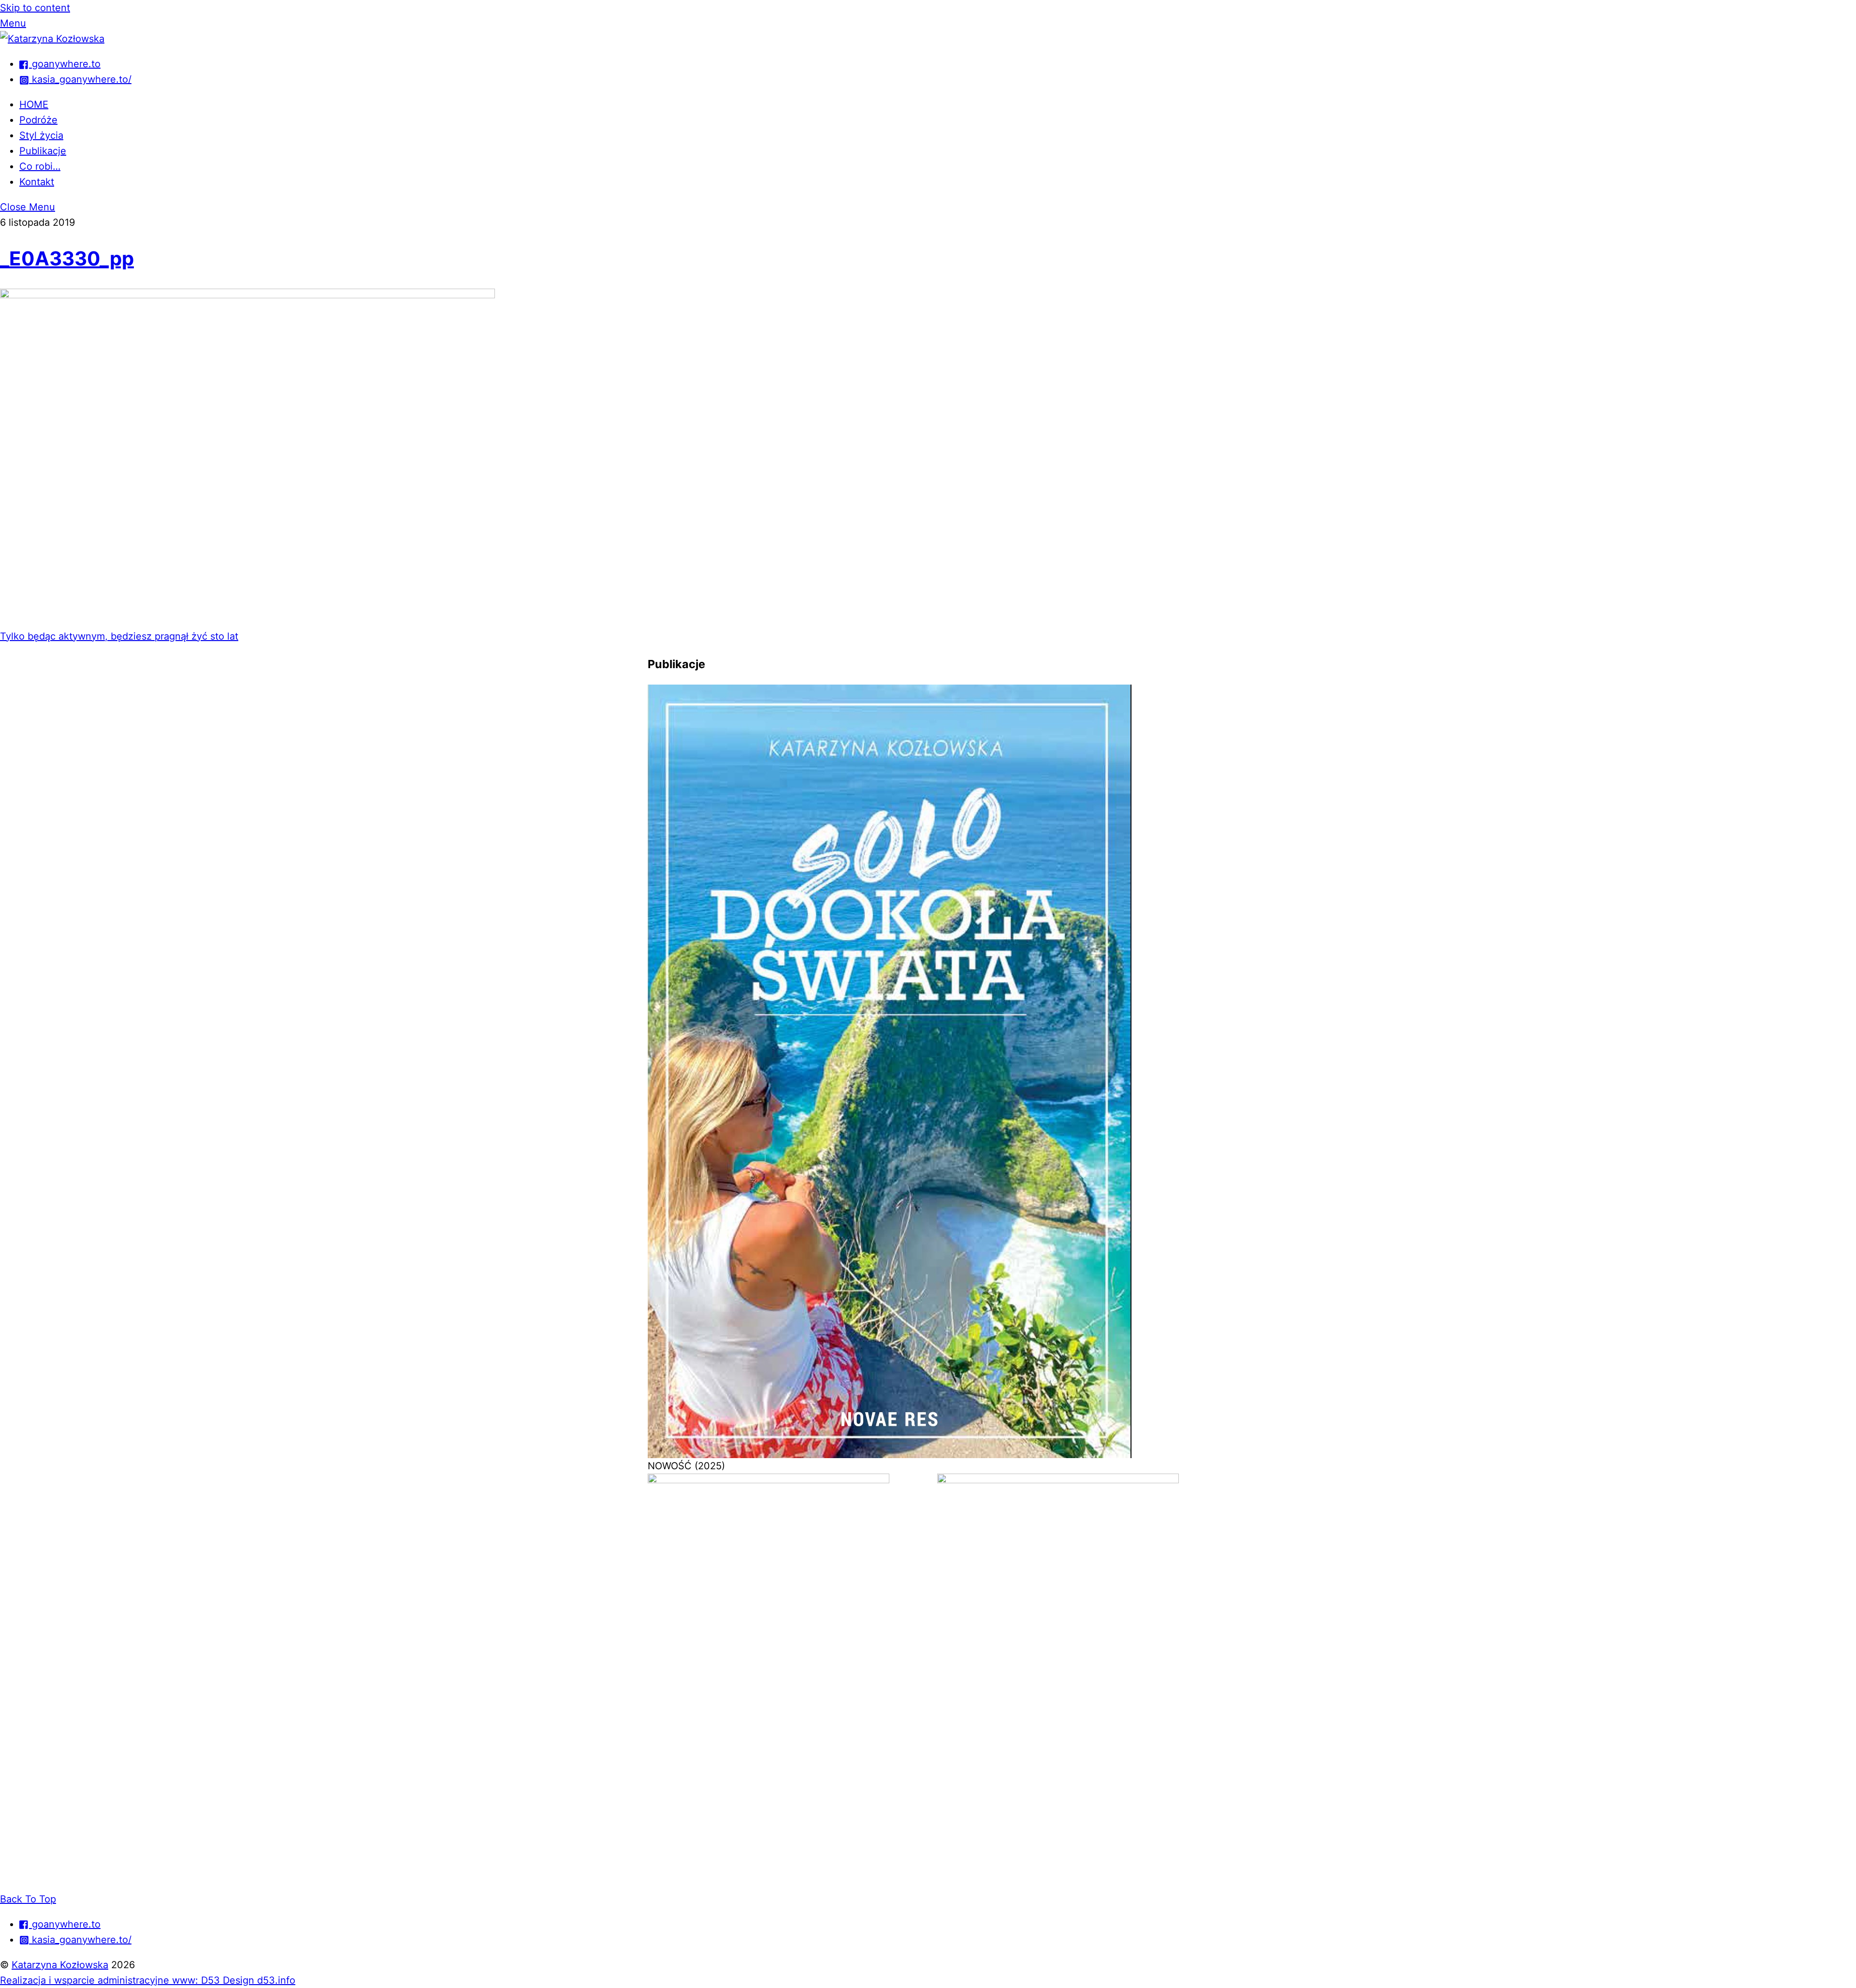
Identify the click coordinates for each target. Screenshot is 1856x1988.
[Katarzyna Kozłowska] (52, 39)
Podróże (38, 120)
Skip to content (35, 8)
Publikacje (43, 151)
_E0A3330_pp (67, 258)
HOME (34, 104)
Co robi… (40, 166)
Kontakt (37, 182)
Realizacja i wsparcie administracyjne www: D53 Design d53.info (148, 1980)
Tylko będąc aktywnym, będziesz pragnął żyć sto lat (119, 636)
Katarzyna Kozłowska (60, 1965)
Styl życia (41, 135)
